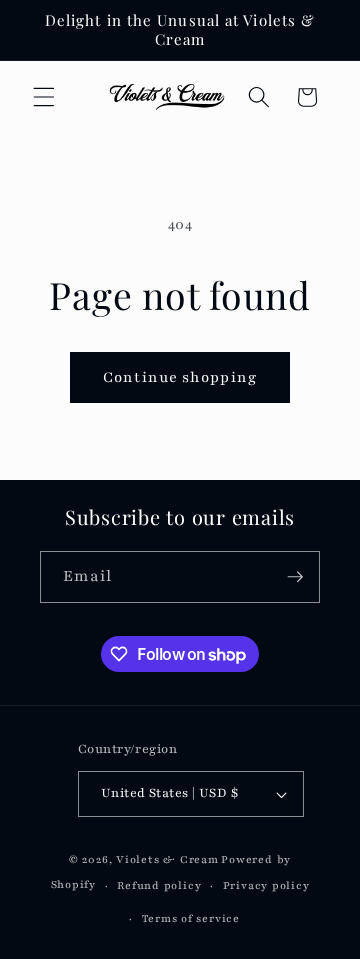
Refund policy (159, 885)
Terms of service (191, 918)
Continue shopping (180, 377)
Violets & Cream (167, 859)
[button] (44, 97)
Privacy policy (266, 885)
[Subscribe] (295, 577)
